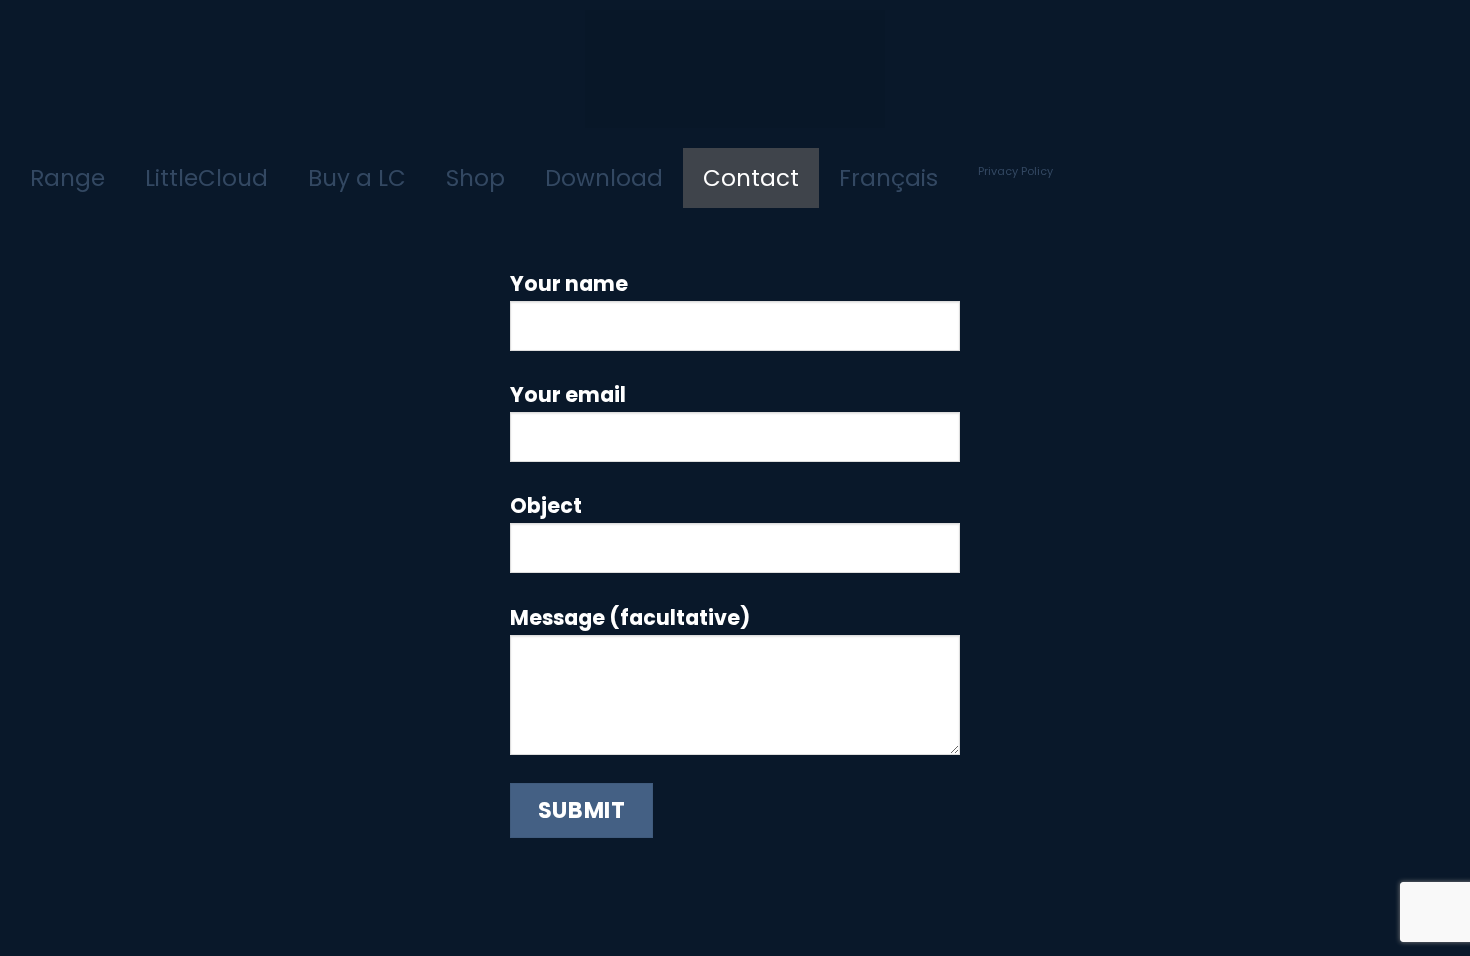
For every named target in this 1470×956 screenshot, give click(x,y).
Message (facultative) (630, 617)
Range (67, 178)
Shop (475, 178)
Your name (569, 283)
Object (546, 505)
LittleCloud (206, 178)
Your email (568, 394)
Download (604, 178)
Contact (751, 178)
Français (888, 178)
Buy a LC (357, 178)
